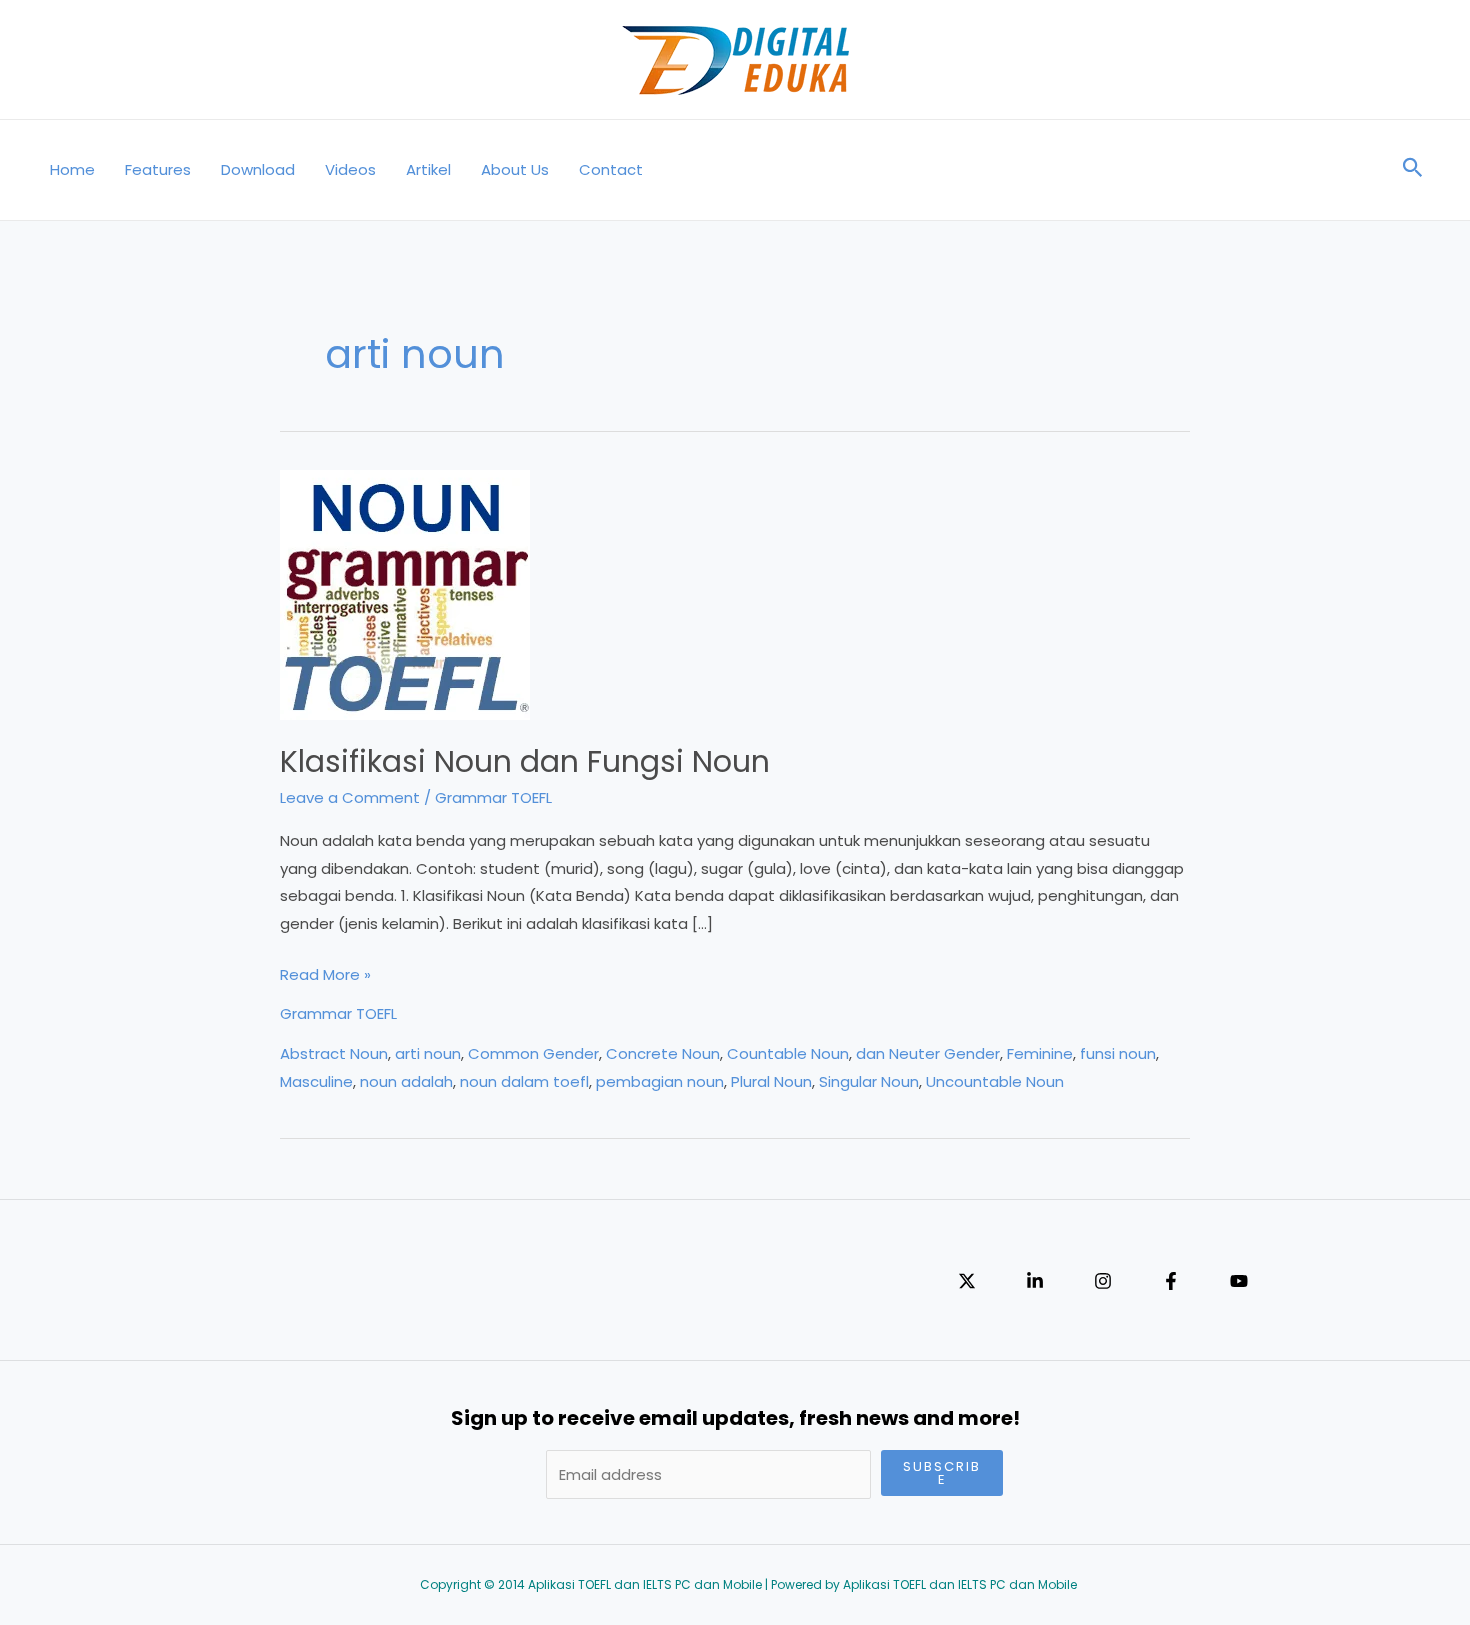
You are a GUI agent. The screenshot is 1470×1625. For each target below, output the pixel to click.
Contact (611, 169)
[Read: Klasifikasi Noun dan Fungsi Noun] (405, 593)
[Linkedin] (1035, 1281)
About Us (515, 169)
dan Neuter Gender (928, 1053)
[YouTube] (1239, 1281)
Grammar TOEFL (493, 797)
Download (258, 169)
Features (158, 169)
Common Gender (533, 1053)
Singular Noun (869, 1081)
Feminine (1040, 1053)
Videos (350, 169)
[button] (1413, 170)
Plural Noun (771, 1081)
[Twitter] (967, 1281)
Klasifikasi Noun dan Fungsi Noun (525, 761)
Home (72, 169)
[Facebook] (1171, 1281)
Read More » (325, 976)
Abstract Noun (334, 1053)
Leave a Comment (350, 797)
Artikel (428, 169)
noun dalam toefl (524, 1081)
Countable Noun (788, 1053)
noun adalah (406, 1081)
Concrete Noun (663, 1053)
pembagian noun (660, 1081)
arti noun (428, 1053)
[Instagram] (1103, 1281)
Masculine (316, 1081)
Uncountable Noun (995, 1081)
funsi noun (1118, 1053)
